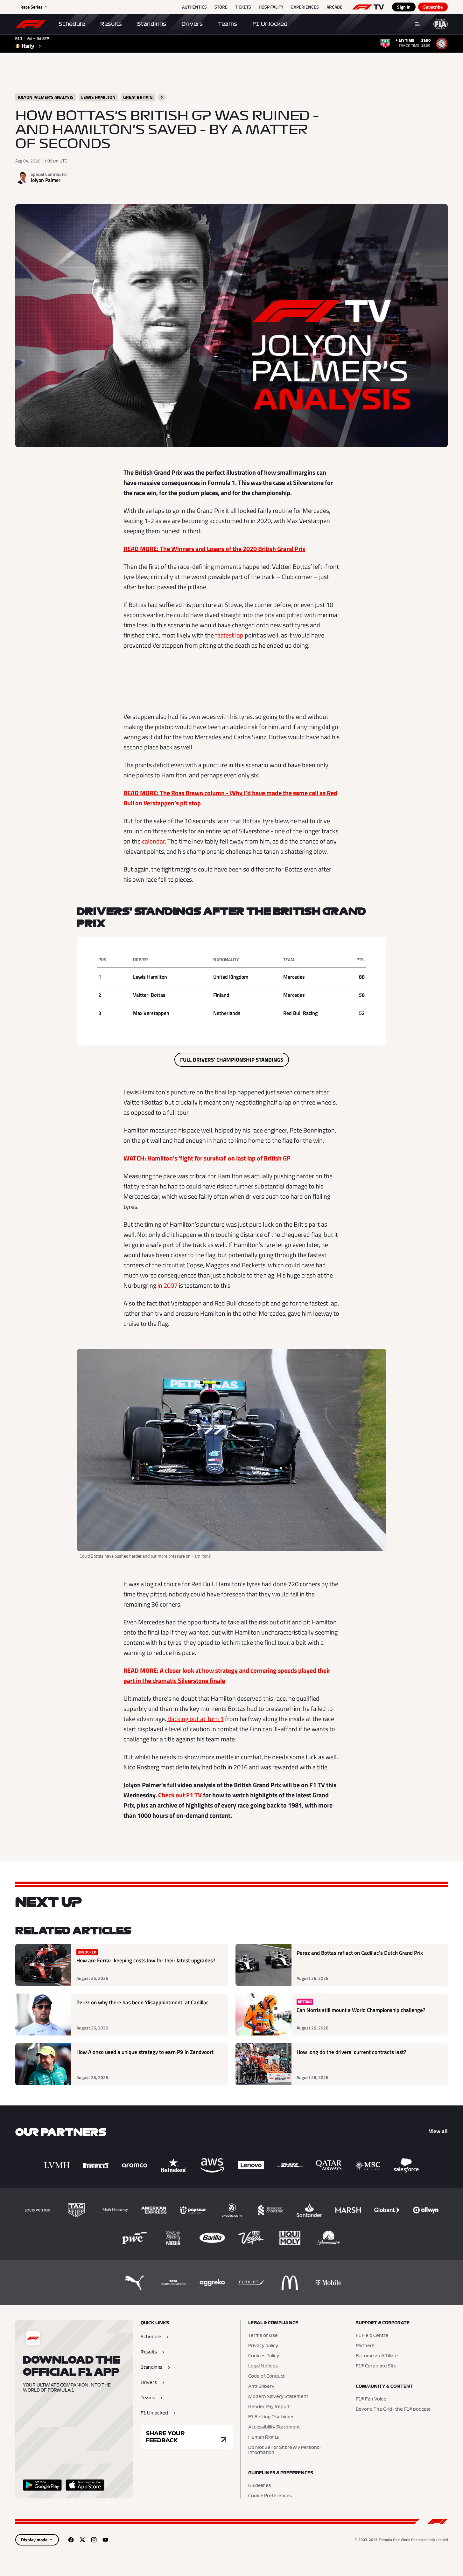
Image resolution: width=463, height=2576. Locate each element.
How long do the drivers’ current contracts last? (351, 2052)
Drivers (192, 24)
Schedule (72, 24)
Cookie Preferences (270, 2496)
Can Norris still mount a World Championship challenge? (361, 2010)
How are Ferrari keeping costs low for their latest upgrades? (146, 1961)
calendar (153, 841)
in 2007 (168, 1285)
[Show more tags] (162, 97)
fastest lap (229, 635)
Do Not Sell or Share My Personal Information (284, 2450)
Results (111, 24)
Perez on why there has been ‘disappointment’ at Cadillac (143, 2003)
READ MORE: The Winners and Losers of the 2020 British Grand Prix (214, 549)
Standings (152, 24)
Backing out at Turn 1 (196, 1719)
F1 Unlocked (270, 24)
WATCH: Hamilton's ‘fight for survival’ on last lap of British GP (207, 1158)
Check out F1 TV (180, 1795)
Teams (228, 24)
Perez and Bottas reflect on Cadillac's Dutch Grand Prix (360, 1953)
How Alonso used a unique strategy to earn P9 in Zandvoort (145, 2052)
